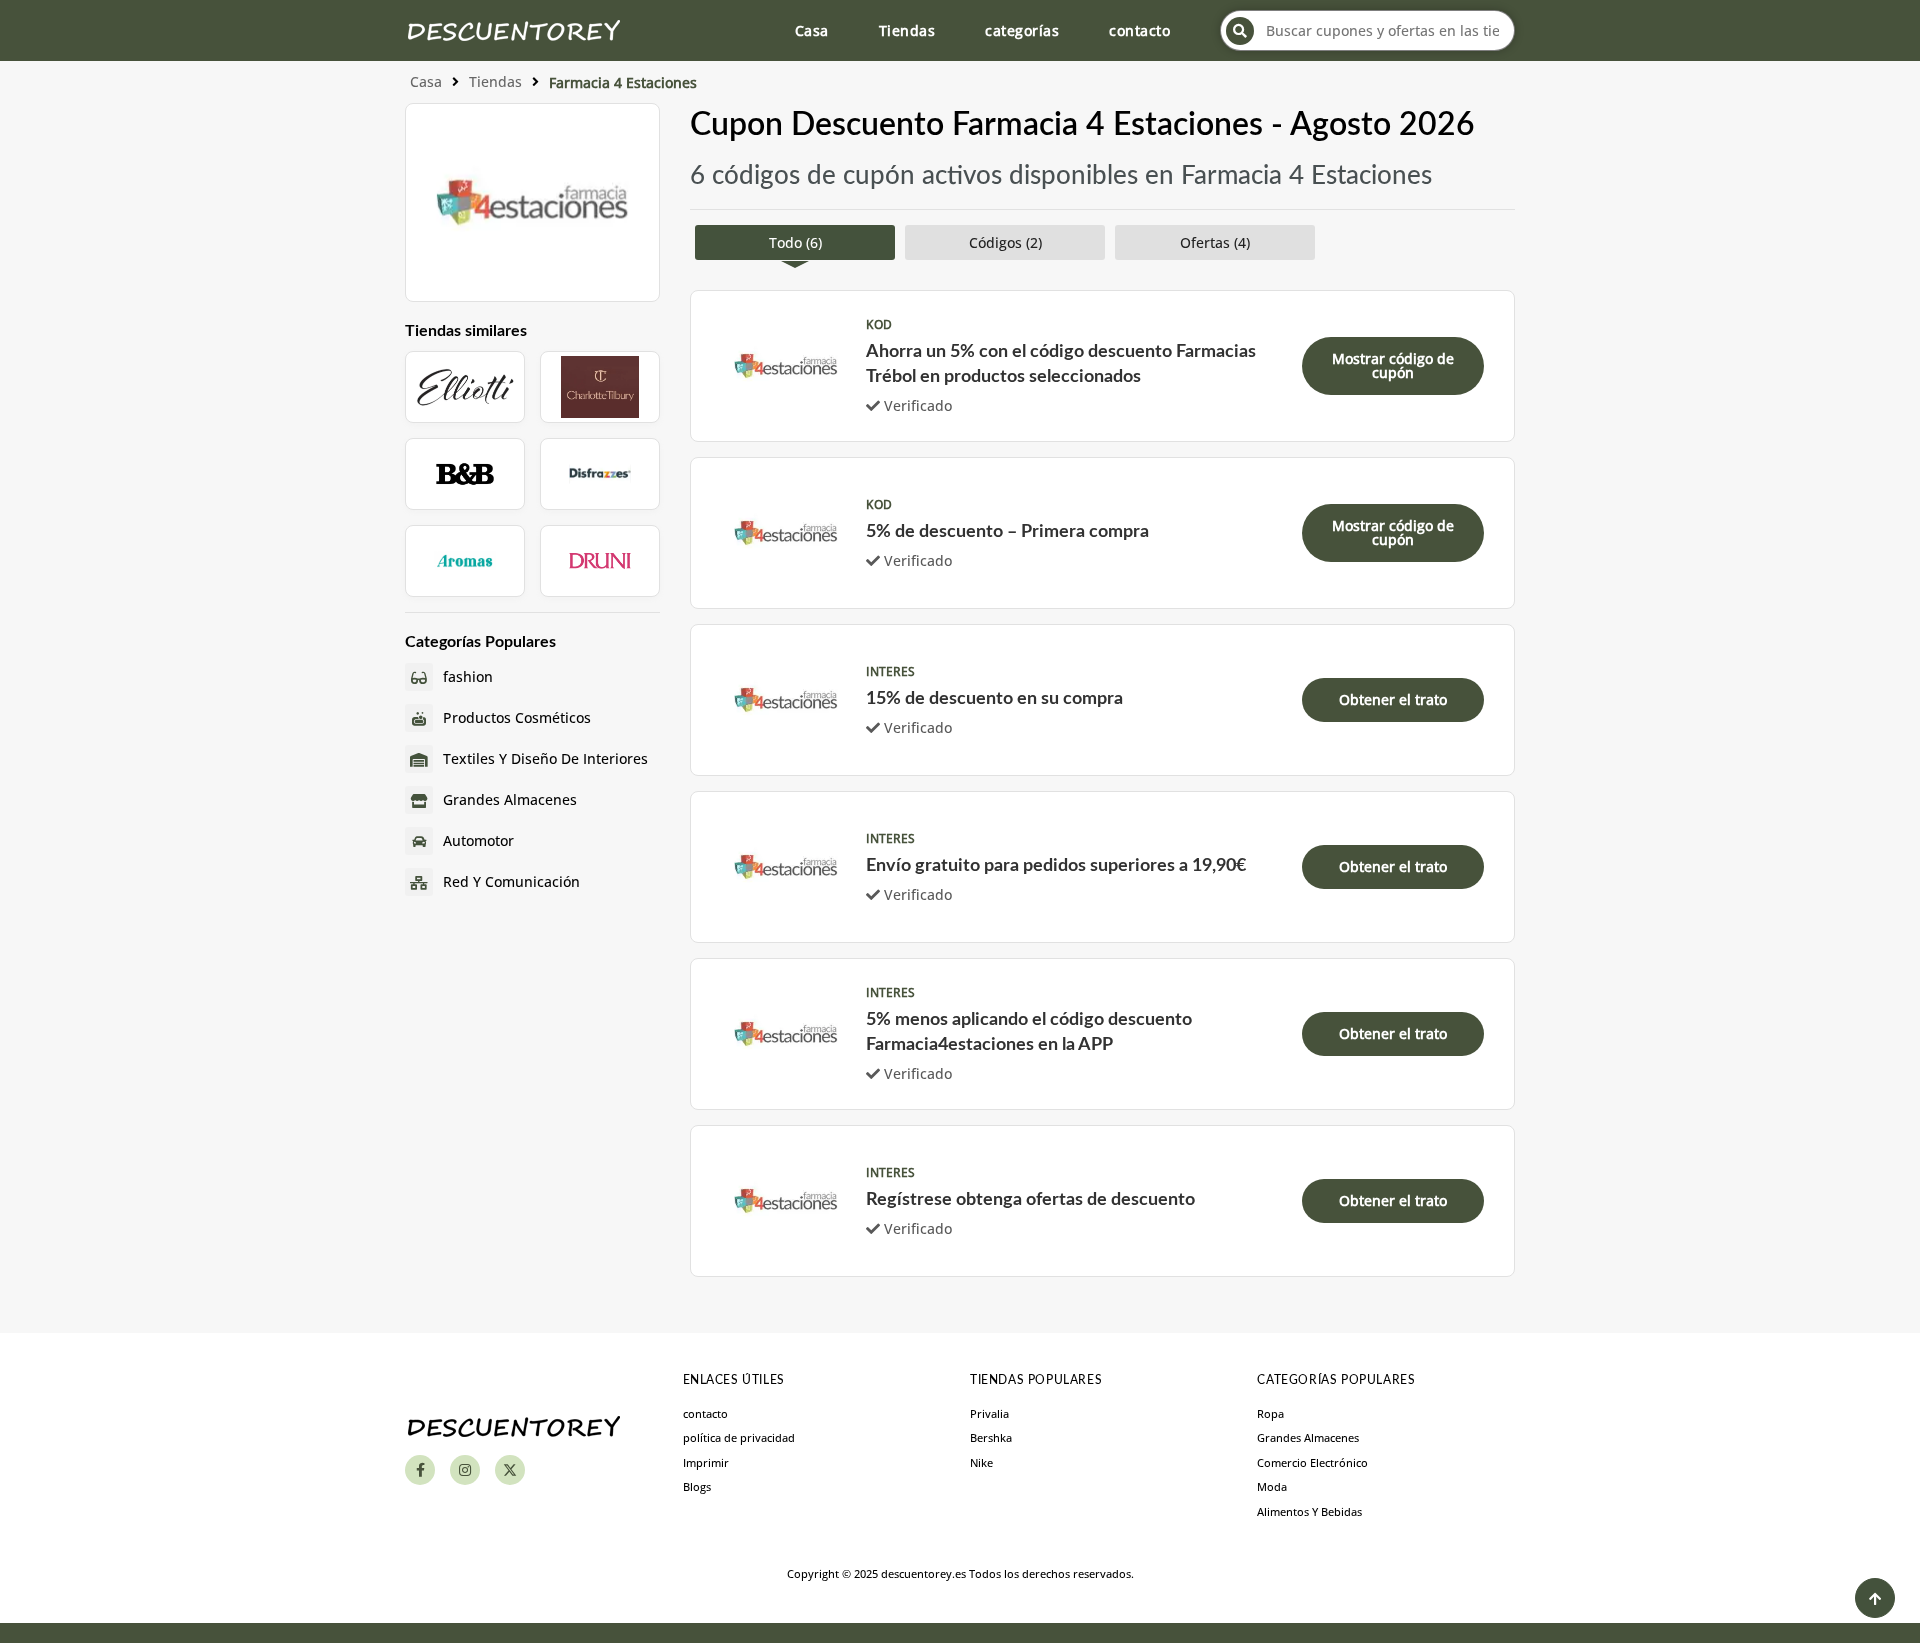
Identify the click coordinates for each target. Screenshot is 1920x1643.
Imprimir (706, 1462)
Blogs (697, 1486)
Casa (812, 30)
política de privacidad (739, 1437)
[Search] (1240, 31)
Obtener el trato (1393, 699)
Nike (981, 1462)
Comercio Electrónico (1312, 1462)
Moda (1272, 1486)
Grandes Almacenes (1308, 1437)
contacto (1139, 30)
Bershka (991, 1437)
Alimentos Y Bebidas (1309, 1511)
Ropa (1270, 1413)
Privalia (989, 1413)
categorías (1022, 30)
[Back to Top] (1875, 1598)
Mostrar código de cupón (1393, 365)
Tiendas (907, 30)
